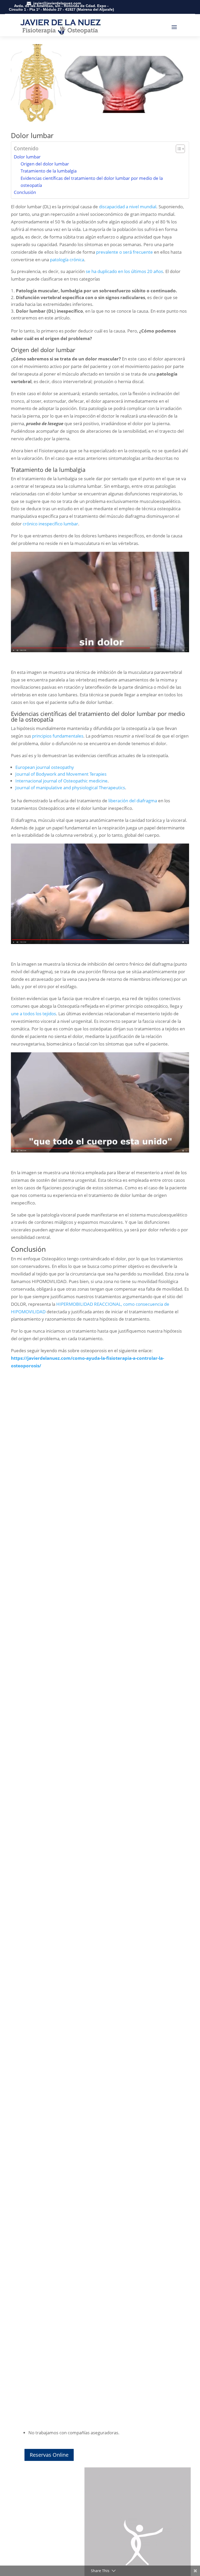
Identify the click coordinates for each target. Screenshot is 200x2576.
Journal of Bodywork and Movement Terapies (61, 774)
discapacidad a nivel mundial (128, 207)
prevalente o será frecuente (124, 252)
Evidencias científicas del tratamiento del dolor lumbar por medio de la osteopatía (92, 182)
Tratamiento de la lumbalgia (49, 171)
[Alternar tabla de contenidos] (178, 149)
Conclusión (25, 192)
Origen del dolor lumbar (45, 164)
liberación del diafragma (133, 801)
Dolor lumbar (27, 157)
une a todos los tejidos (33, 1014)
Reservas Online (49, 2455)
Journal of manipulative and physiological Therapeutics (70, 788)
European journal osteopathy (45, 767)
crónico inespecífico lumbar (50, 524)
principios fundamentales (58, 736)
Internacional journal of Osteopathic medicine (61, 781)
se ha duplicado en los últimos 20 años (124, 271)
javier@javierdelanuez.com (57, 3)
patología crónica (67, 260)
